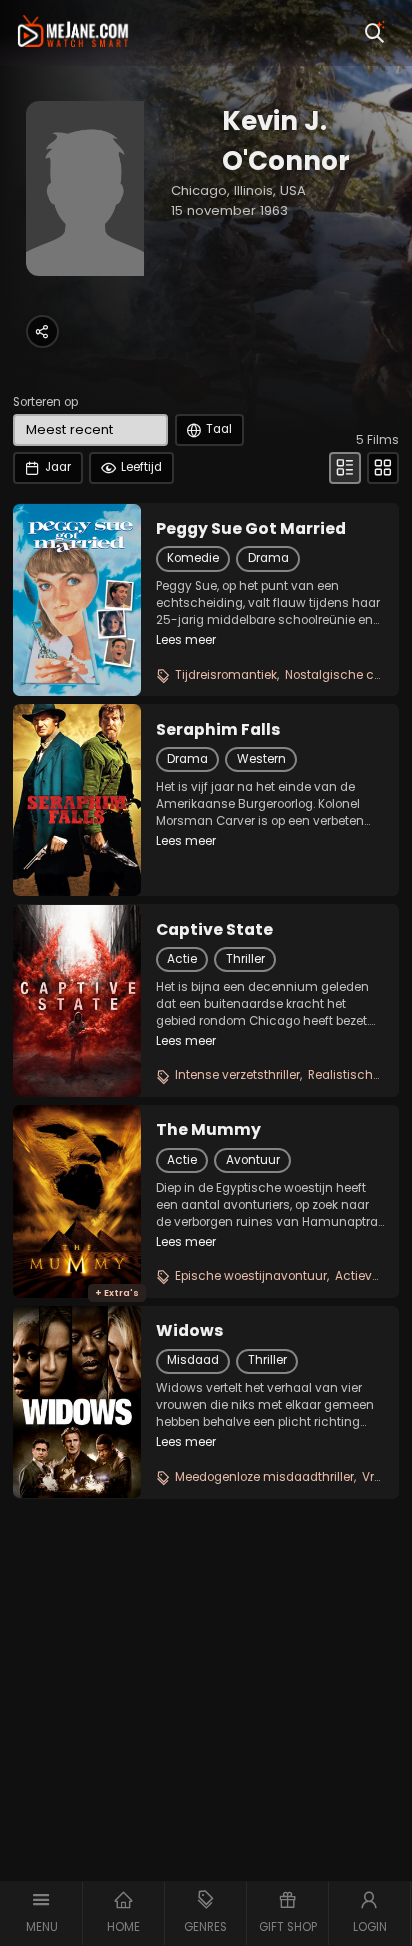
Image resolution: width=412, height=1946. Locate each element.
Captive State (214, 930)
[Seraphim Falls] (77, 800)
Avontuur (253, 1160)
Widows (189, 1331)
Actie (182, 959)
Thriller (245, 959)
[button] (41, 1913)
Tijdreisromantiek (226, 675)
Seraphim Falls (218, 730)
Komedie (193, 558)
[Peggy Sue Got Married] (77, 600)
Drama (268, 558)
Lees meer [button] (186, 640)
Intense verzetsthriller (237, 1075)
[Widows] (77, 1402)
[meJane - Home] (73, 33)
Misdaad (193, 1360)
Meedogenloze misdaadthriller (264, 1477)
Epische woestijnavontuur (251, 1276)
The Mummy (208, 1130)
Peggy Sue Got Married (251, 529)
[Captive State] (77, 1001)
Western (261, 759)
